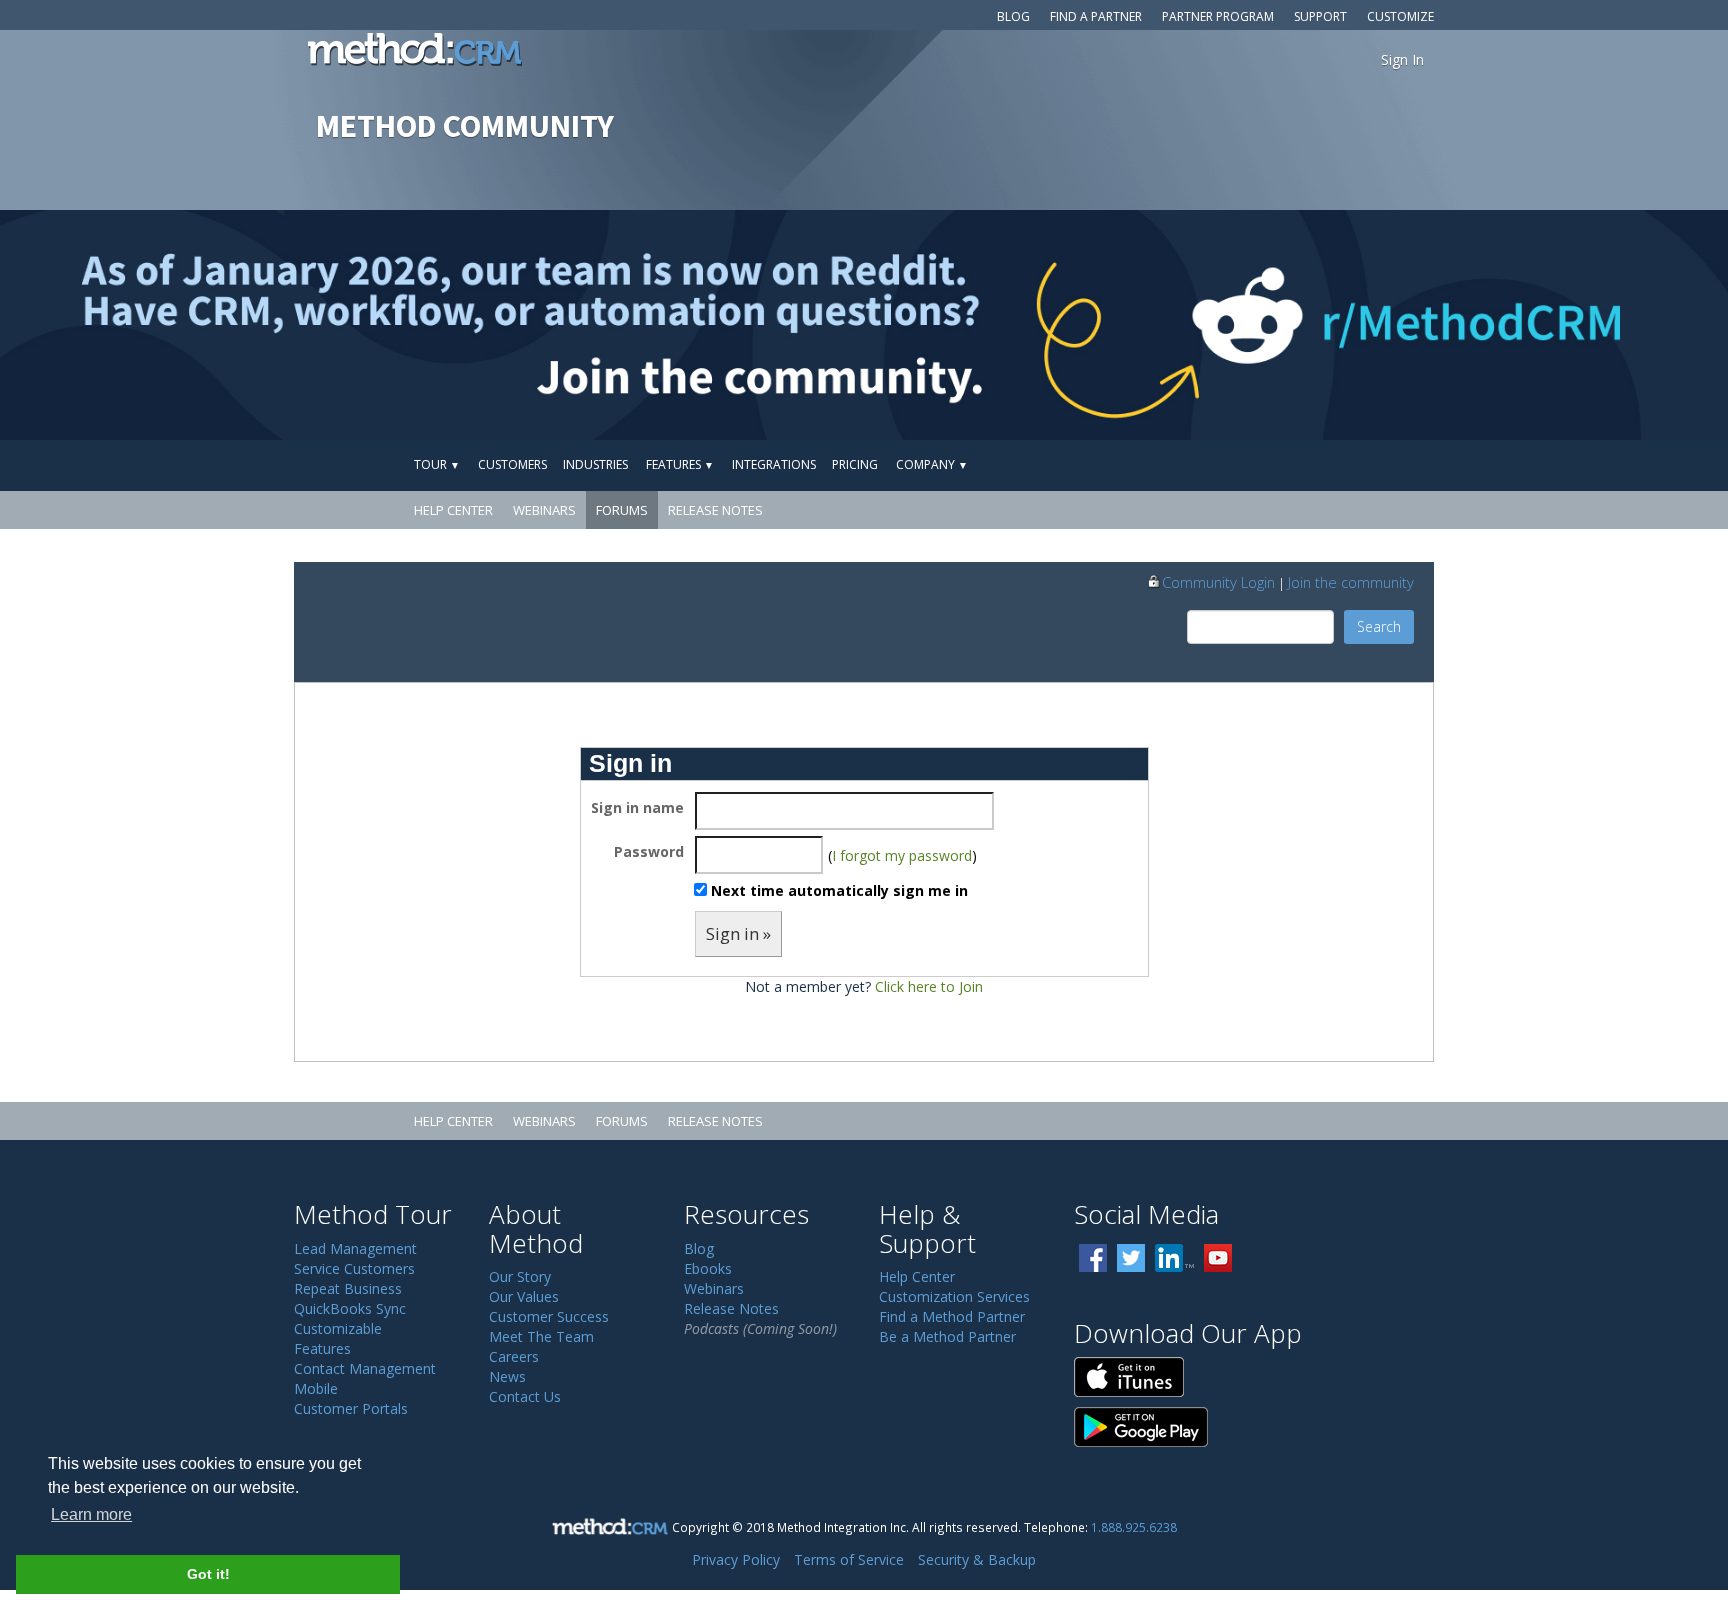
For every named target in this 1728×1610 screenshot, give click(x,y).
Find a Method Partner (952, 1316)
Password (649, 851)
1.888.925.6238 (1134, 1527)
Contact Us (525, 1396)
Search (1379, 626)
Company (932, 464)
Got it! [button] (208, 1574)
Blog (1013, 16)
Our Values (524, 1296)
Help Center (453, 510)
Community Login (1218, 582)
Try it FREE (1341, 464)
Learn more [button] (91, 1514)
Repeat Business (348, 1288)
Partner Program (1218, 16)
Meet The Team (541, 1336)
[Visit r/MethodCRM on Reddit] (1538, 325)
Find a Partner (1096, 16)
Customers (512, 464)
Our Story (520, 1276)
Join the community (1351, 582)
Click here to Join (929, 986)
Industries (595, 464)
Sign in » (738, 933)
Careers (514, 1356)
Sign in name (637, 807)
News (507, 1376)
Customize (1400, 16)
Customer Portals (351, 1408)
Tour (437, 464)
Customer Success (549, 1316)
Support (1320, 16)
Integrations (774, 464)
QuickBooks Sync (350, 1308)
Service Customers (354, 1268)
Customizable (338, 1328)
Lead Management (355, 1248)
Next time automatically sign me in (839, 890)
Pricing (855, 464)
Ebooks (708, 1268)
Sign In (1402, 59)
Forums (622, 510)
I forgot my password (902, 855)
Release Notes (715, 510)
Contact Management (365, 1368)
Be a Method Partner (947, 1336)
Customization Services (954, 1296)
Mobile (316, 1388)
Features (680, 464)
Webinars (544, 510)
